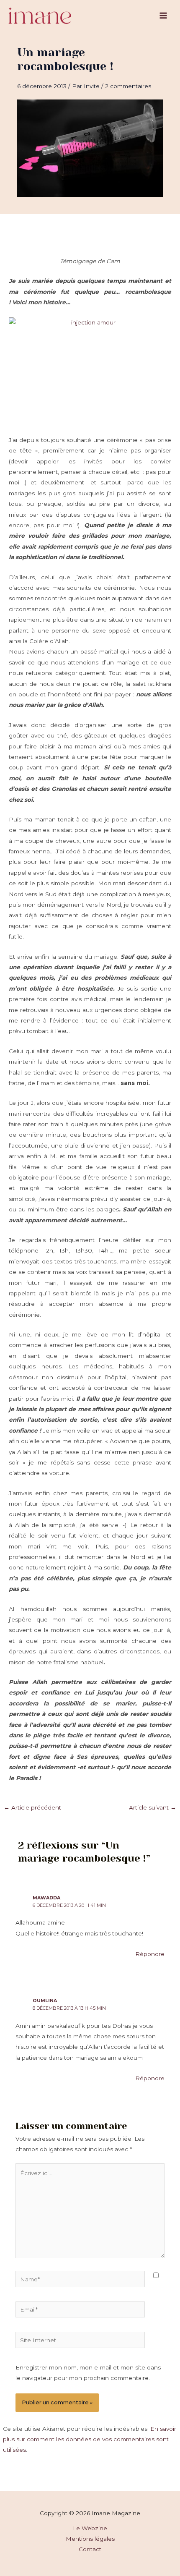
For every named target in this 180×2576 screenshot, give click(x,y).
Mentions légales (90, 2539)
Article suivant (153, 1807)
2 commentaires (128, 86)
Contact (90, 2549)
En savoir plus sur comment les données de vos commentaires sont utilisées (90, 2439)
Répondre (150, 1954)
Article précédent (32, 1807)
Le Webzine (90, 2528)
